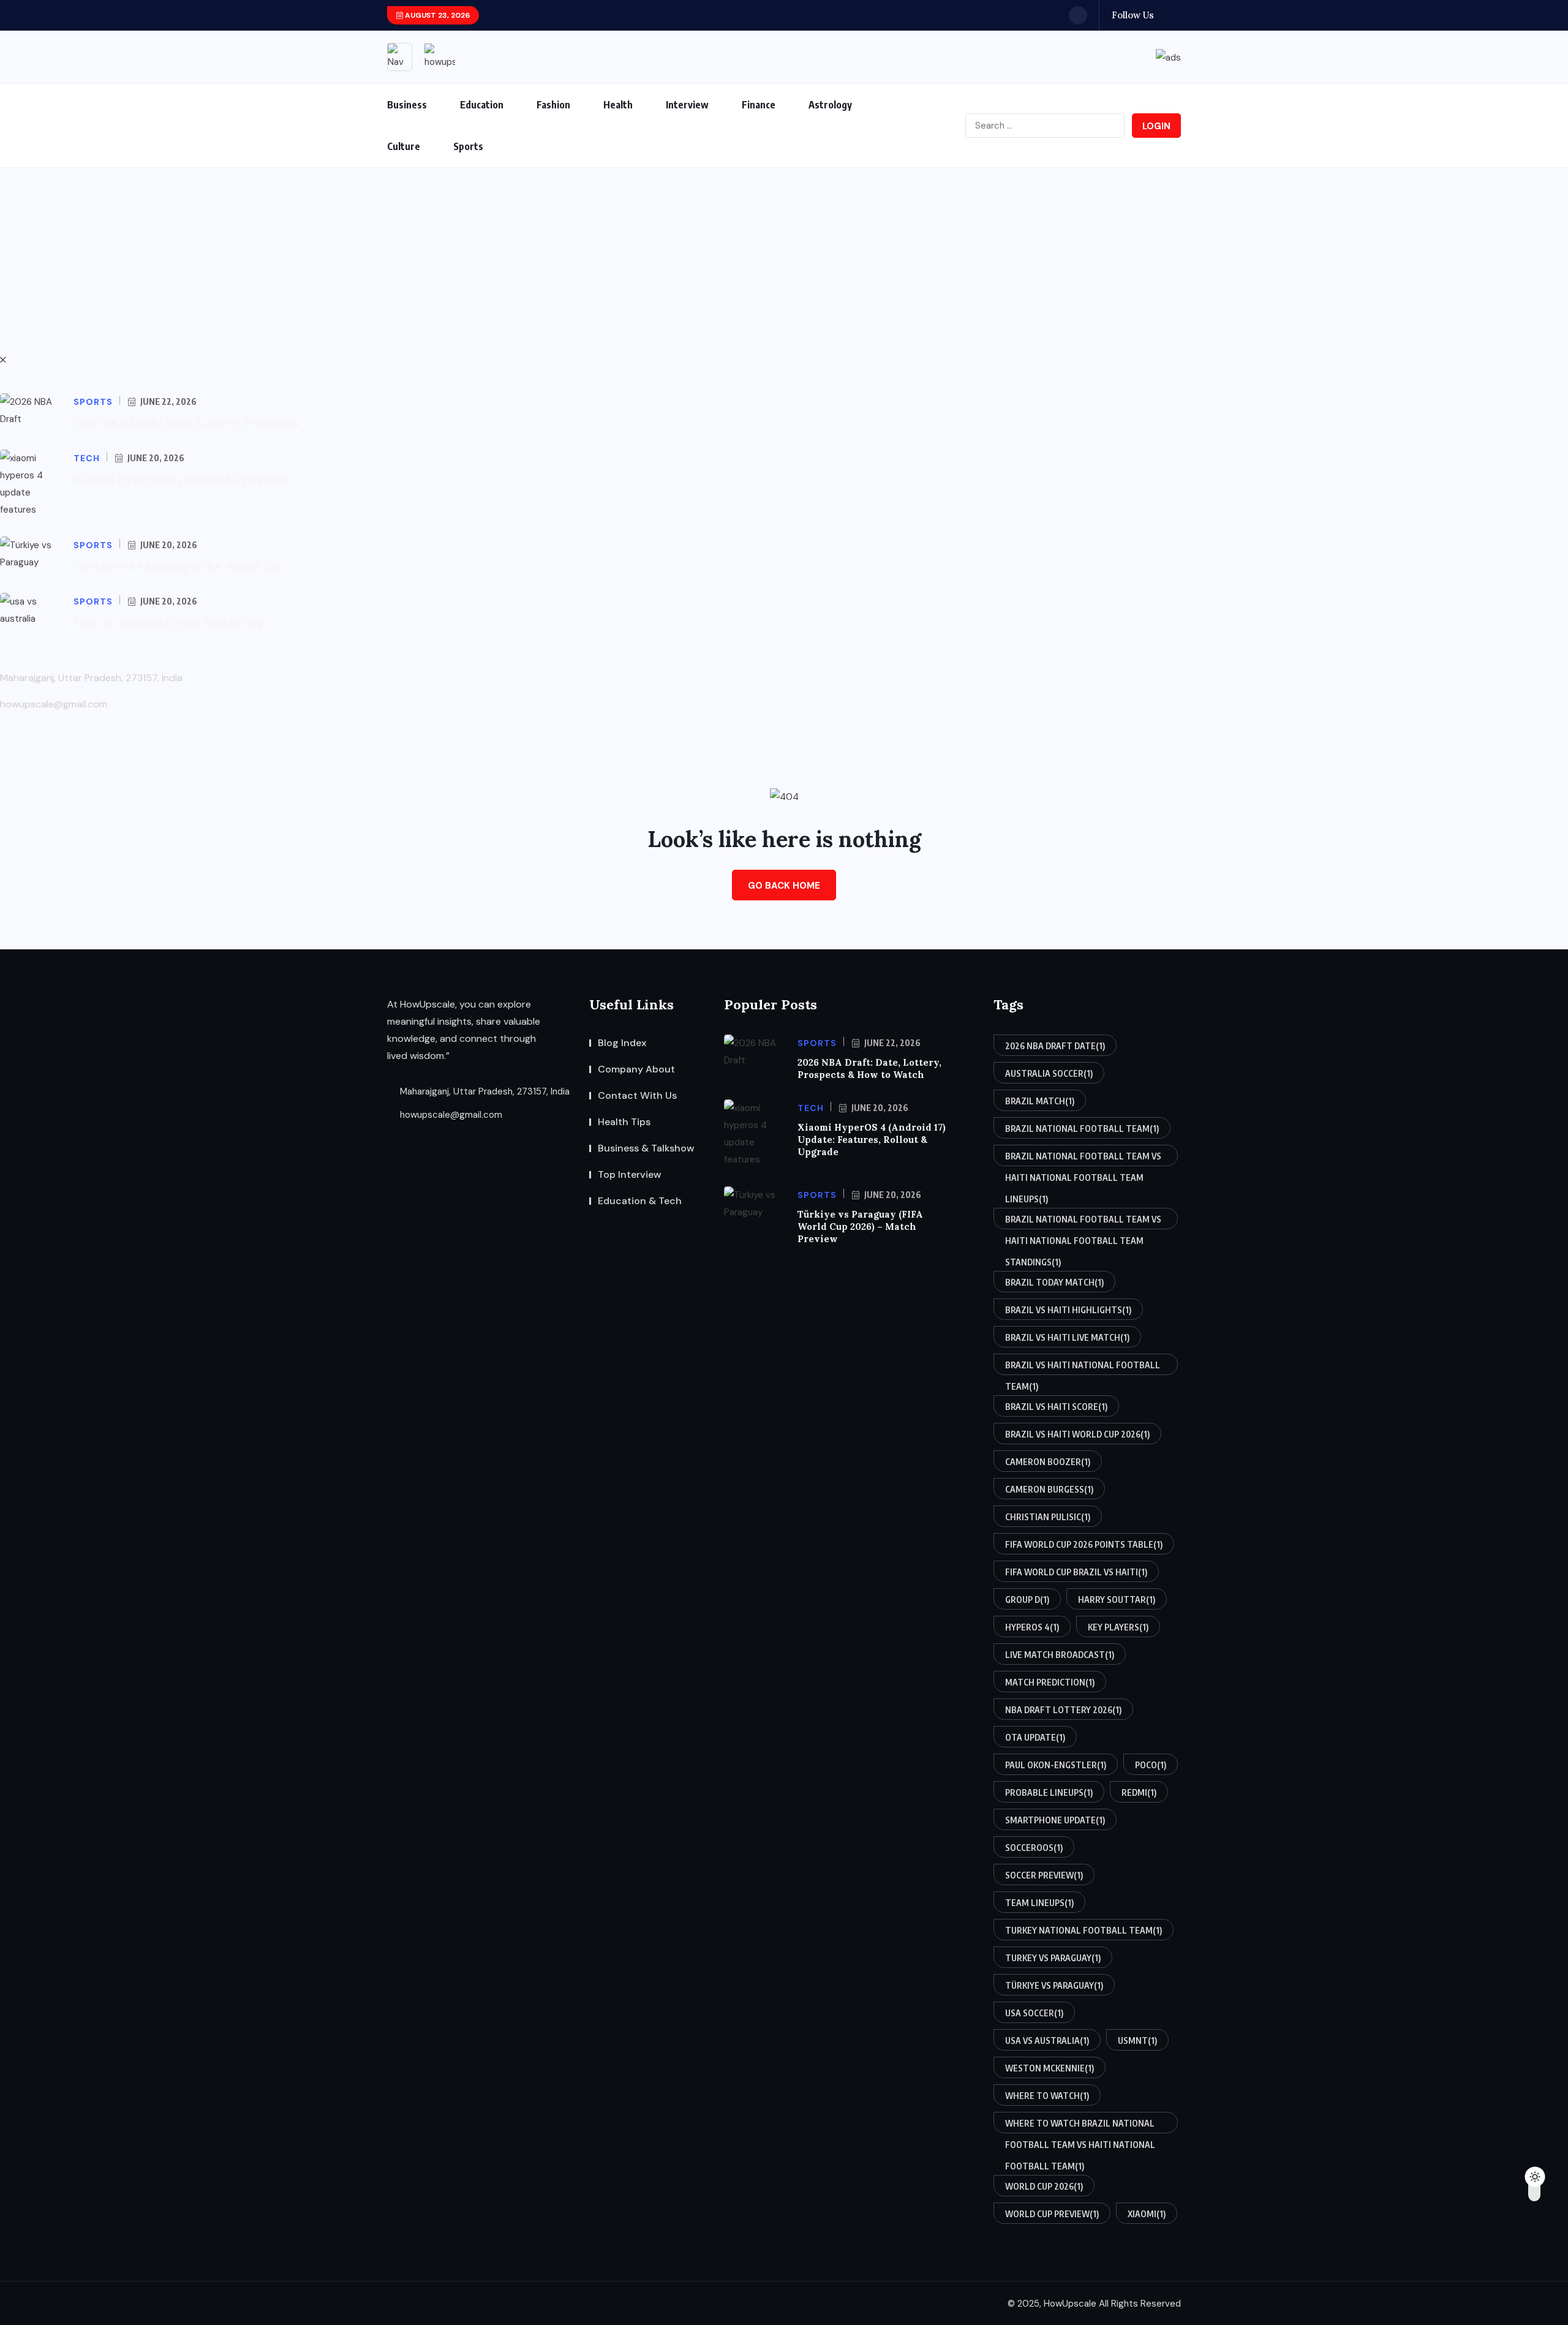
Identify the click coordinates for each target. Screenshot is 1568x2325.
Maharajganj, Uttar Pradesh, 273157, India (484, 1091)
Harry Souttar (1117, 1600)
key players (1118, 1627)
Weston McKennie (1050, 2068)
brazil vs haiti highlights (1068, 1310)
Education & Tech (640, 1201)
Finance (759, 105)
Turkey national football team (1084, 1930)
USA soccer (1034, 2013)
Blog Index (622, 1043)
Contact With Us (637, 1095)
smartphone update (1055, 1820)
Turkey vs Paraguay (1053, 1958)
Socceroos (1034, 1848)
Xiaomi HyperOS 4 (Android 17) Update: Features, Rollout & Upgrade (872, 1140)
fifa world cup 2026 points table (1084, 1544)
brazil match (1040, 1101)
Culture (404, 146)
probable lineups (1049, 1792)
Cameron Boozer (1048, 1462)
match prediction (1050, 1682)
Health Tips (624, 1122)
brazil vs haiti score (1056, 1407)
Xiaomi (1147, 2214)
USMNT (1137, 2040)
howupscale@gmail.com (450, 1115)
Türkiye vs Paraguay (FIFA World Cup (179, 566)
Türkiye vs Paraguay (1054, 1985)
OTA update (1035, 1737)
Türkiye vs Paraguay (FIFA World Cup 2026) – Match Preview (860, 1227)
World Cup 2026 (1044, 2186)
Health (618, 105)
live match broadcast (1060, 1655)
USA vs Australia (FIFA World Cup (169, 623)
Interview (687, 105)
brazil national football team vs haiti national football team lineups (1083, 1159)
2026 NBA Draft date (1055, 1046)
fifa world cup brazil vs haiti (1076, 1572)
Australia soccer (1049, 1073)
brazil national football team (1082, 1129)
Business (407, 105)
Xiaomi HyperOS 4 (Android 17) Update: (183, 479)
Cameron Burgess (1049, 1489)
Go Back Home (784, 886)
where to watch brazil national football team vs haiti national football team (1080, 2126)
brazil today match (1054, 1282)
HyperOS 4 (1032, 1627)
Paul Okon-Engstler (1056, 1765)
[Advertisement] (784, 260)
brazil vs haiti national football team (1083, 1367)
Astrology (830, 105)
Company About (636, 1069)
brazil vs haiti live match (1067, 1337)
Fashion (553, 105)
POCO (1151, 1765)
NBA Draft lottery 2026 (1063, 1710)
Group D (1027, 1600)
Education (482, 105)
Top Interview (630, 1174)
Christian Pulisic (1048, 1517)
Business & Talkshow (646, 1148)
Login (1156, 126)
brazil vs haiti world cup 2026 (1077, 1434)
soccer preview (1044, 1875)
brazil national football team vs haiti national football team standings (1083, 1222)
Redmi (1139, 1792)
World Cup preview (1052, 2214)
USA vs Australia (1047, 2040)
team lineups (1039, 1903)
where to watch (1047, 2096)
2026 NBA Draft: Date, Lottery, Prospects (186, 423)
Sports (468, 146)
